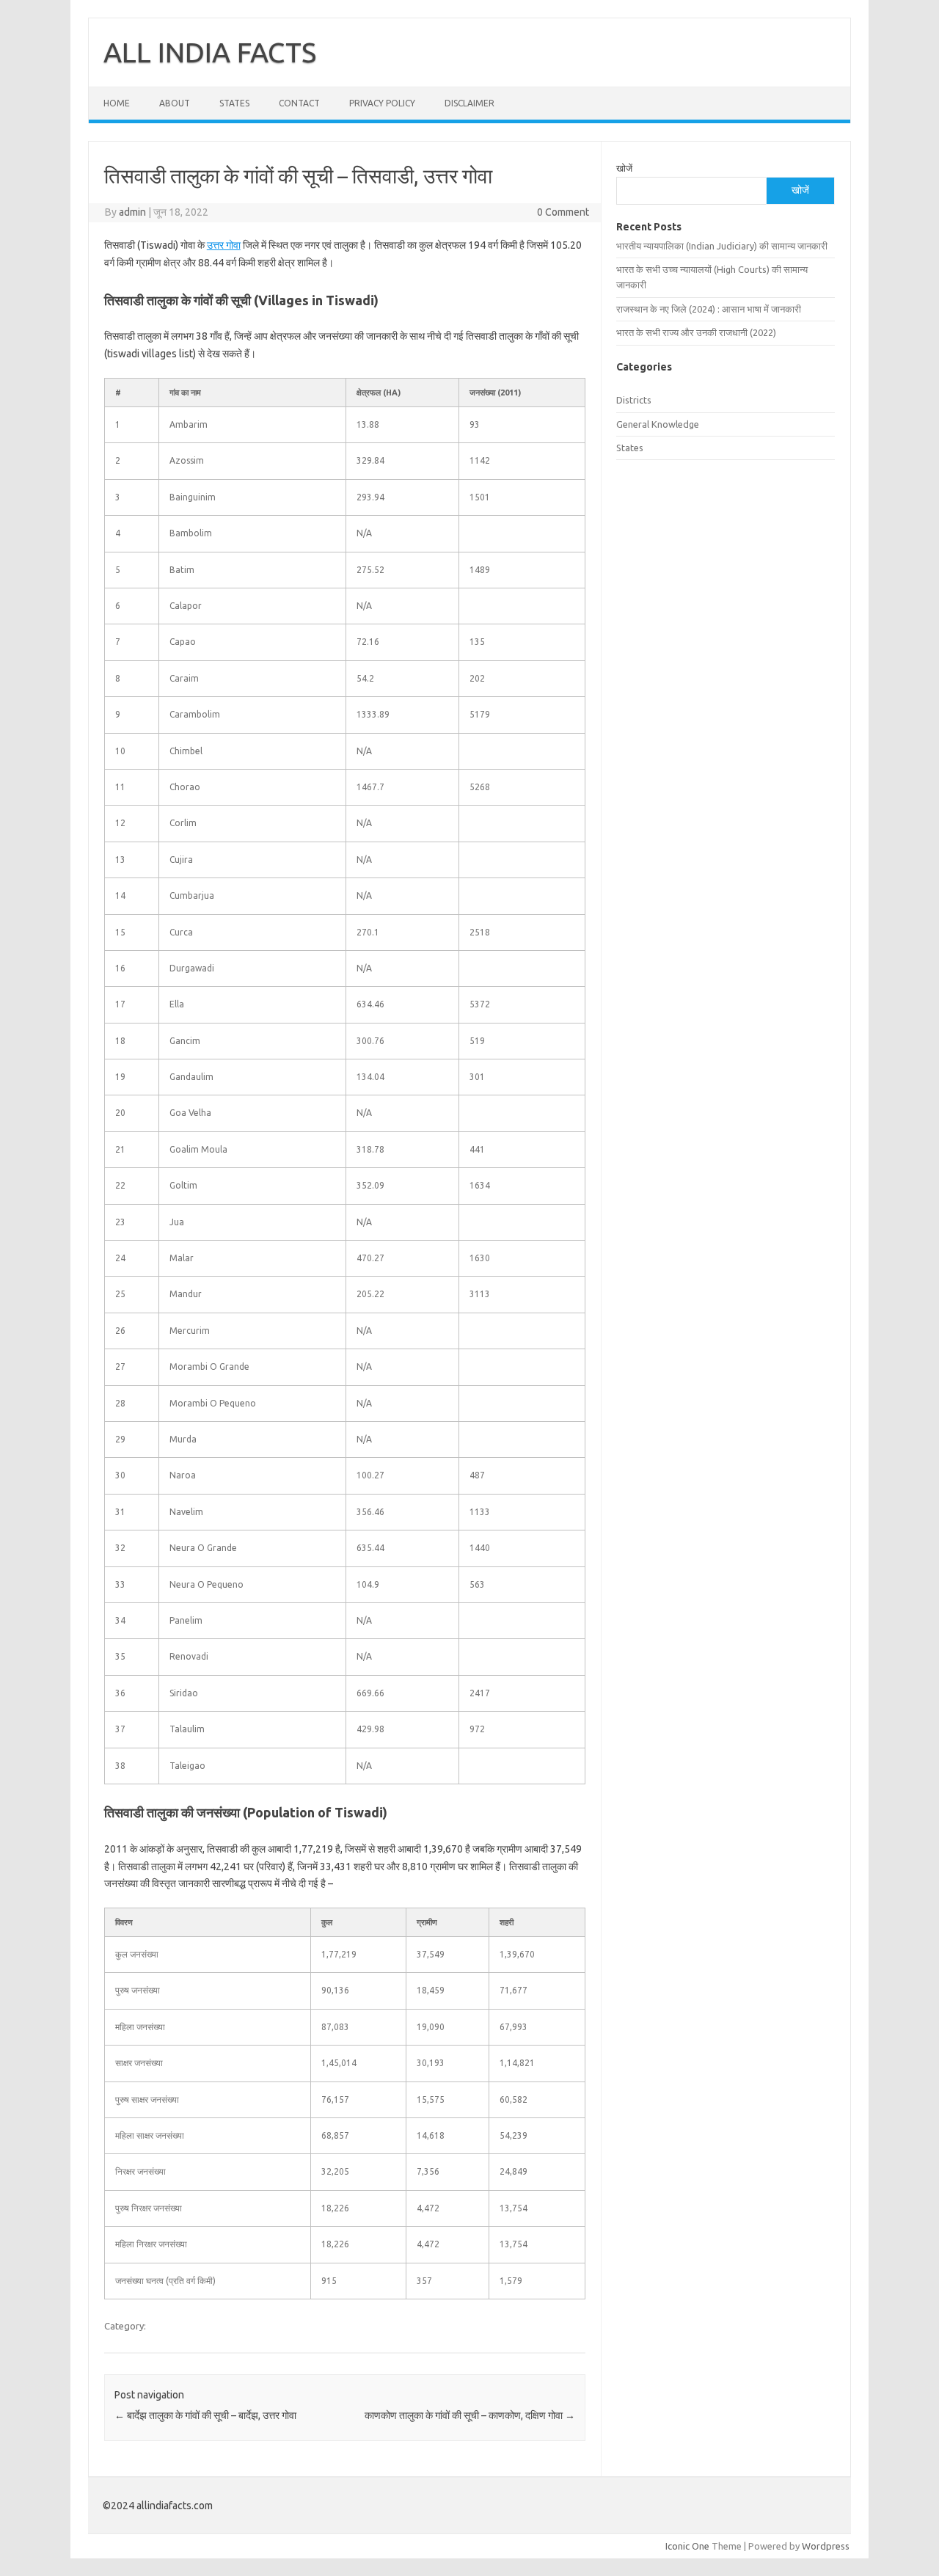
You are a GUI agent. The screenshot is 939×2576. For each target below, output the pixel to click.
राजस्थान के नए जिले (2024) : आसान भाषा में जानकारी (709, 309)
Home (117, 103)
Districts (634, 400)
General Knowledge (658, 424)
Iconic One (687, 2546)
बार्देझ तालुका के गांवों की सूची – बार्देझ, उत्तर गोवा (205, 2415)
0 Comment (563, 212)
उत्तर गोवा (224, 245)
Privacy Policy (382, 103)
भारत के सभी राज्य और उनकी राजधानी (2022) (696, 332)
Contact (299, 103)
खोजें (624, 168)
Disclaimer (469, 103)
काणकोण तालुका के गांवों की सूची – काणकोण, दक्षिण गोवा (470, 2415)
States (234, 103)
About (175, 103)
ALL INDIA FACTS (210, 52)
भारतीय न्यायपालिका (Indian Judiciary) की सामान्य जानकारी (722, 246)
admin (132, 212)
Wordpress (826, 2546)
